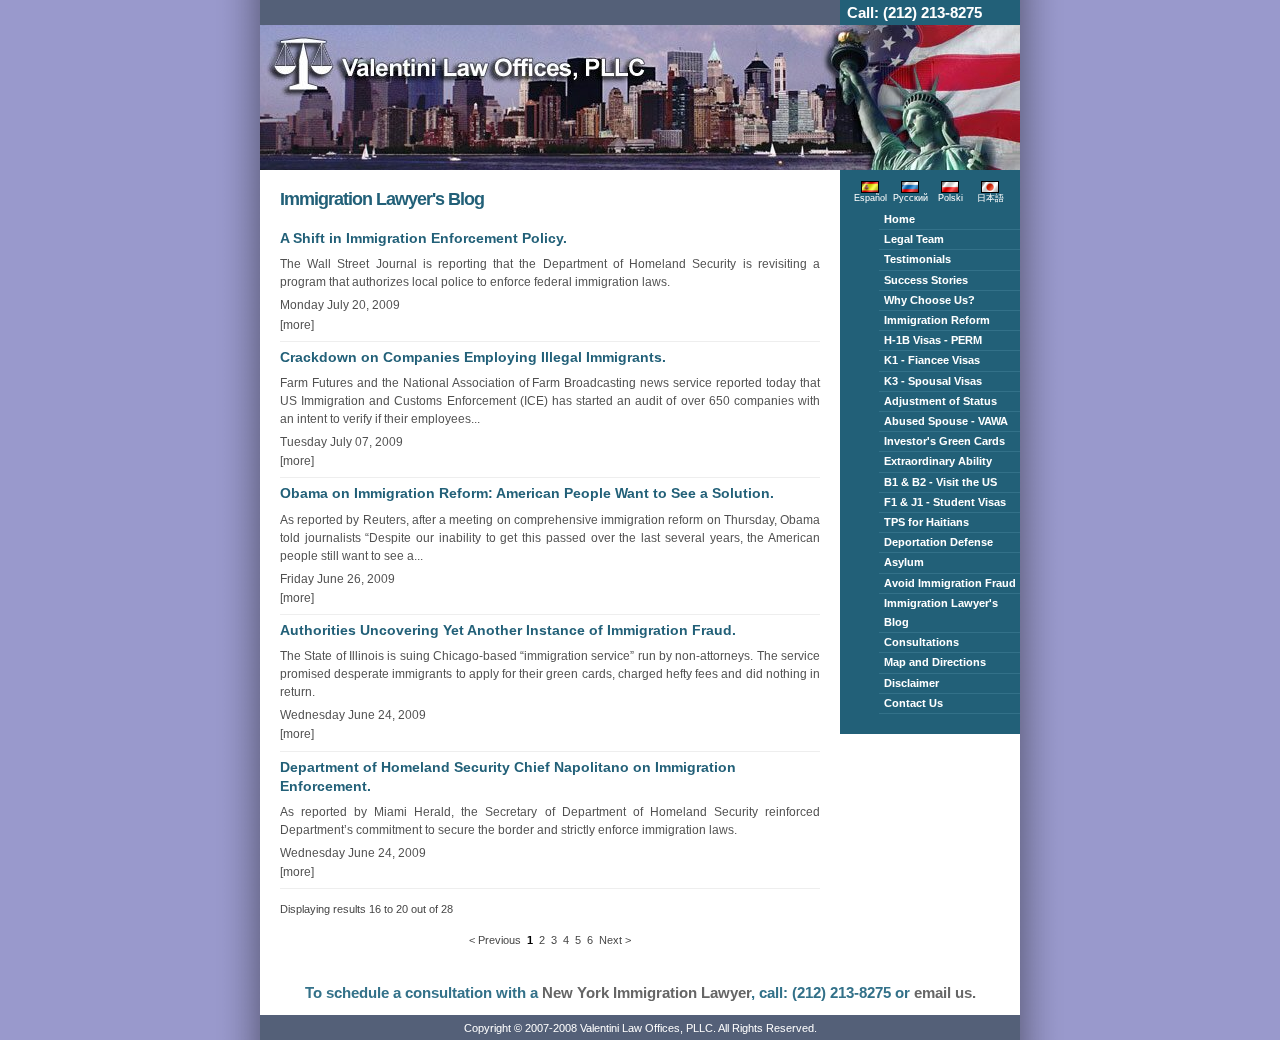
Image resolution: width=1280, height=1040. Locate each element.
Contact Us (913, 703)
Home (899, 219)
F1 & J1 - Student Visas (945, 502)
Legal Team (914, 239)
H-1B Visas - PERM (933, 340)
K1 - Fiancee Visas (932, 360)
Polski (950, 198)
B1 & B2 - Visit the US (940, 482)
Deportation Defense (938, 542)
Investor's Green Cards (944, 441)
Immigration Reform (937, 320)
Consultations (921, 642)
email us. (945, 993)
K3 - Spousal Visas (933, 381)
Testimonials (917, 259)
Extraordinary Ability (938, 461)
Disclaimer (911, 683)
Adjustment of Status (940, 401)
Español (870, 198)
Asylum (904, 562)
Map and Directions (935, 662)
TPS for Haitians (926, 522)
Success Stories (926, 280)
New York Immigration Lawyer (646, 993)
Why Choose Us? (929, 300)
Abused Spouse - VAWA (946, 421)
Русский (910, 198)
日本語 (990, 198)
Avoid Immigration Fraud (950, 583)
